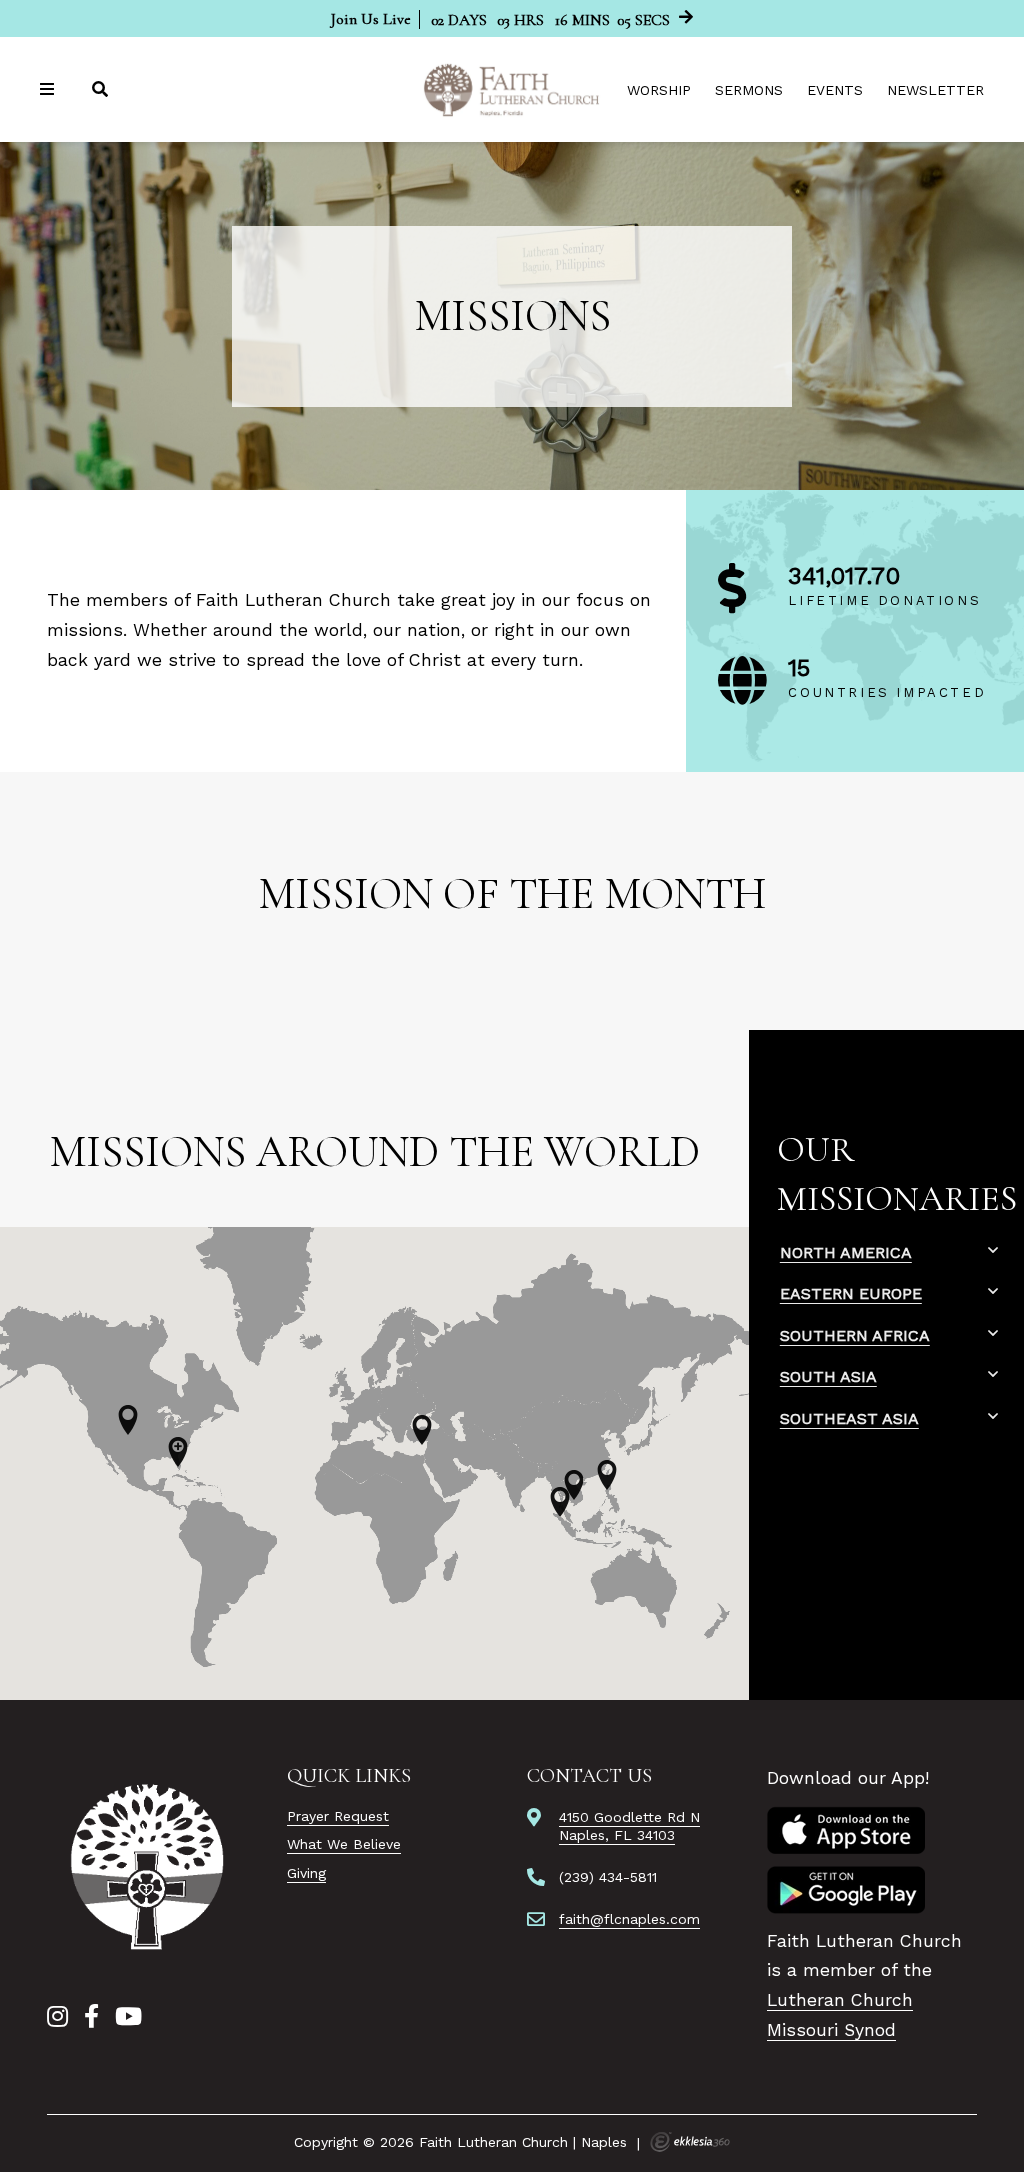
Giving (306, 1873)
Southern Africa (855, 1335)
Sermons (749, 90)
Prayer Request (338, 1816)
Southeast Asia (849, 1418)
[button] (128, 1420)
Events (835, 90)
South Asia (828, 1376)
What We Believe (344, 1844)
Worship (659, 90)
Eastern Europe (851, 1293)
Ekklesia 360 (690, 2142)
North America (846, 1252)
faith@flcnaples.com (629, 1919)
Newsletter (935, 90)
